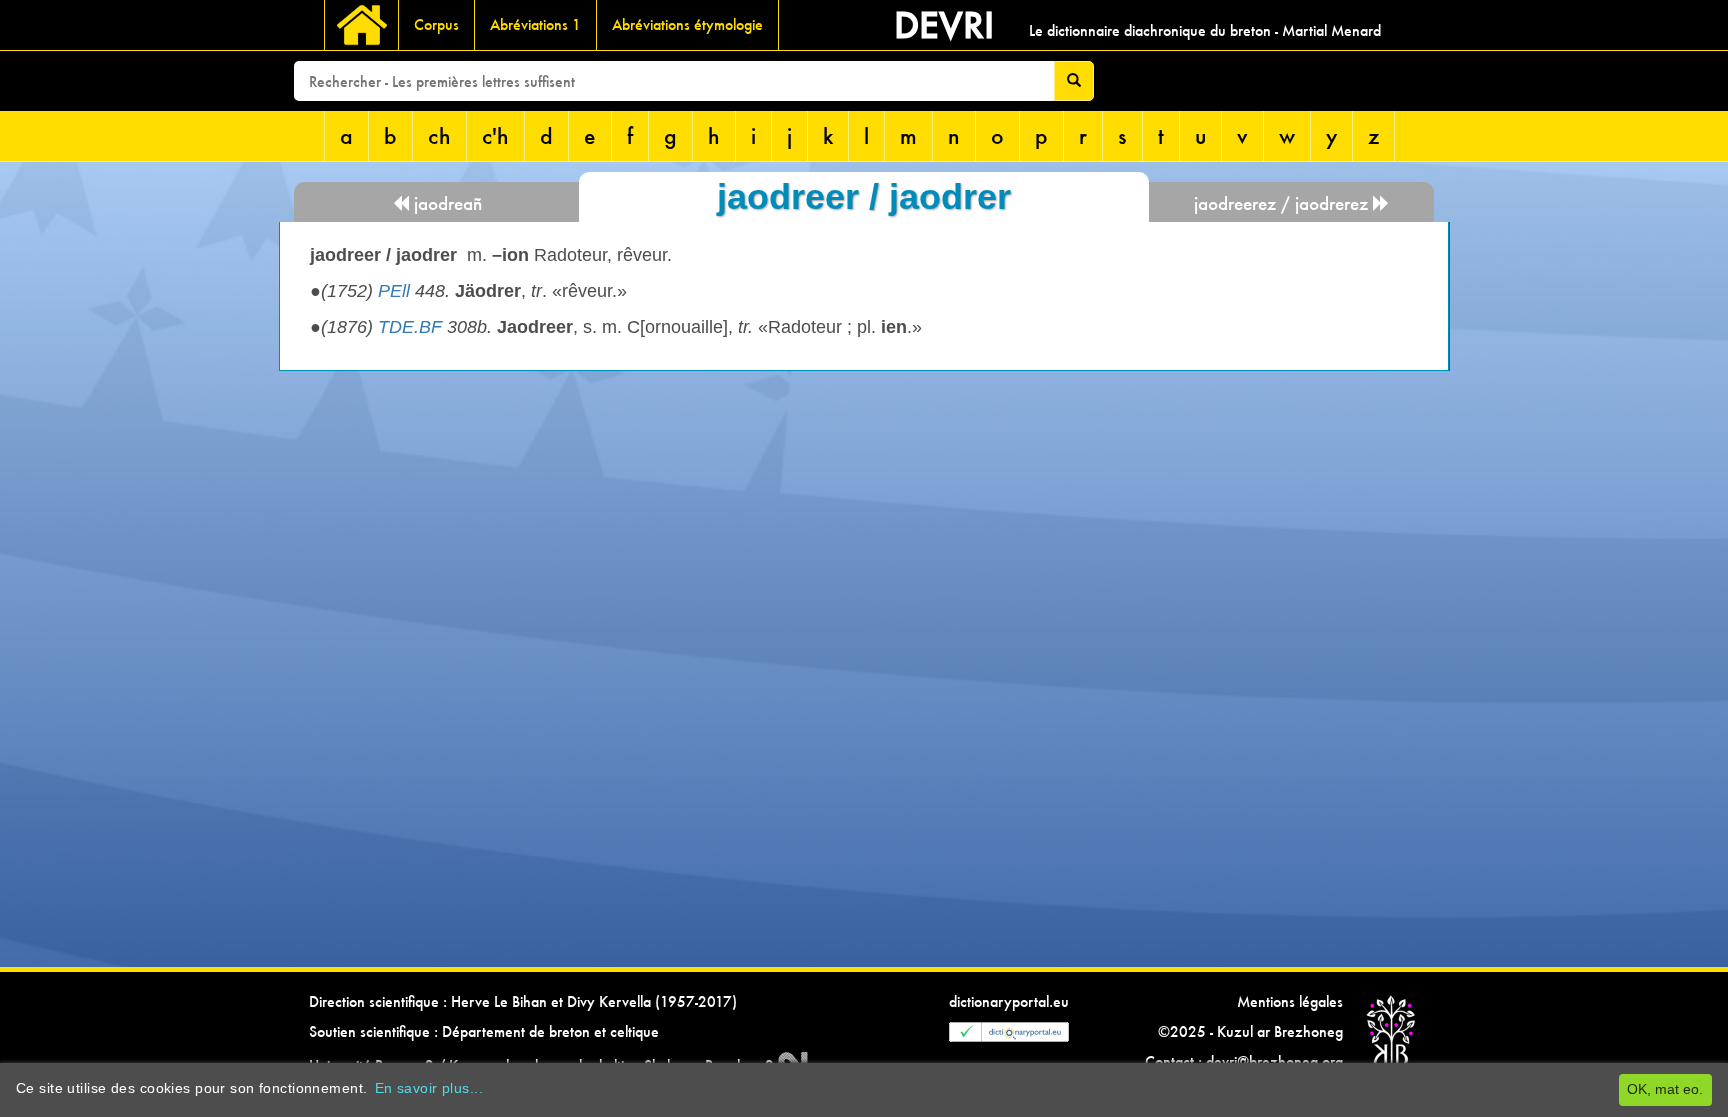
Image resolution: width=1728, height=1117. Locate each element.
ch (439, 135)
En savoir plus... (429, 1088)
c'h (495, 135)
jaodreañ (445, 203)
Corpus (436, 24)
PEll (394, 291)
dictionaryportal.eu (1009, 1001)
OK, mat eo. (1665, 1089)
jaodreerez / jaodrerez (1283, 203)
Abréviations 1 (535, 24)
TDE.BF (410, 327)
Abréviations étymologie (687, 24)
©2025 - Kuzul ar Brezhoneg (1250, 1031)
